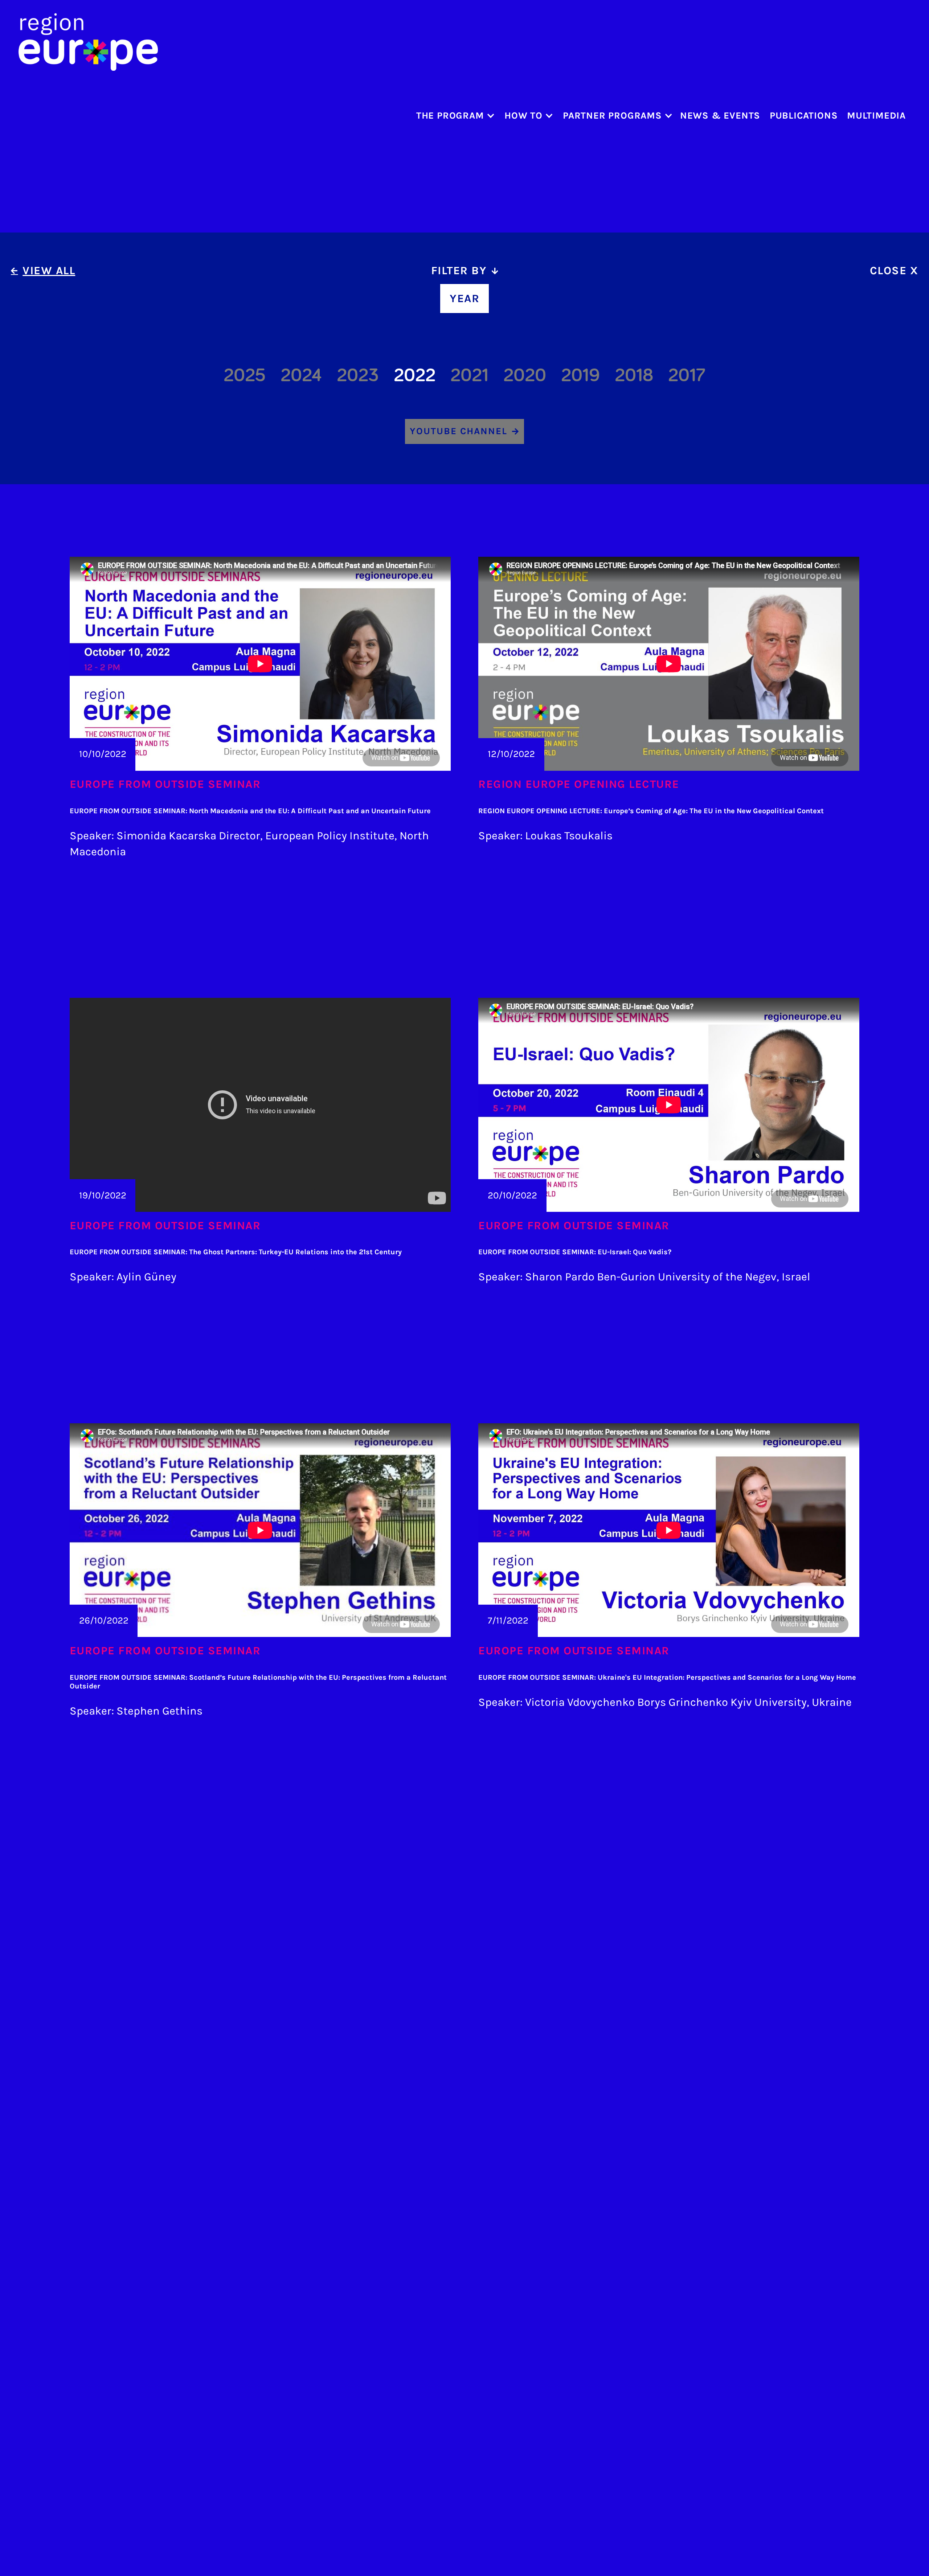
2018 (634, 375)
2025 (245, 375)
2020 (525, 375)
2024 (301, 375)
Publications (804, 116)
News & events (720, 116)
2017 (687, 375)
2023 (358, 375)
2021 (469, 375)
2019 (580, 375)
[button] (453, 116)
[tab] (464, 271)
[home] (88, 42)
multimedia (876, 116)
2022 (415, 375)
